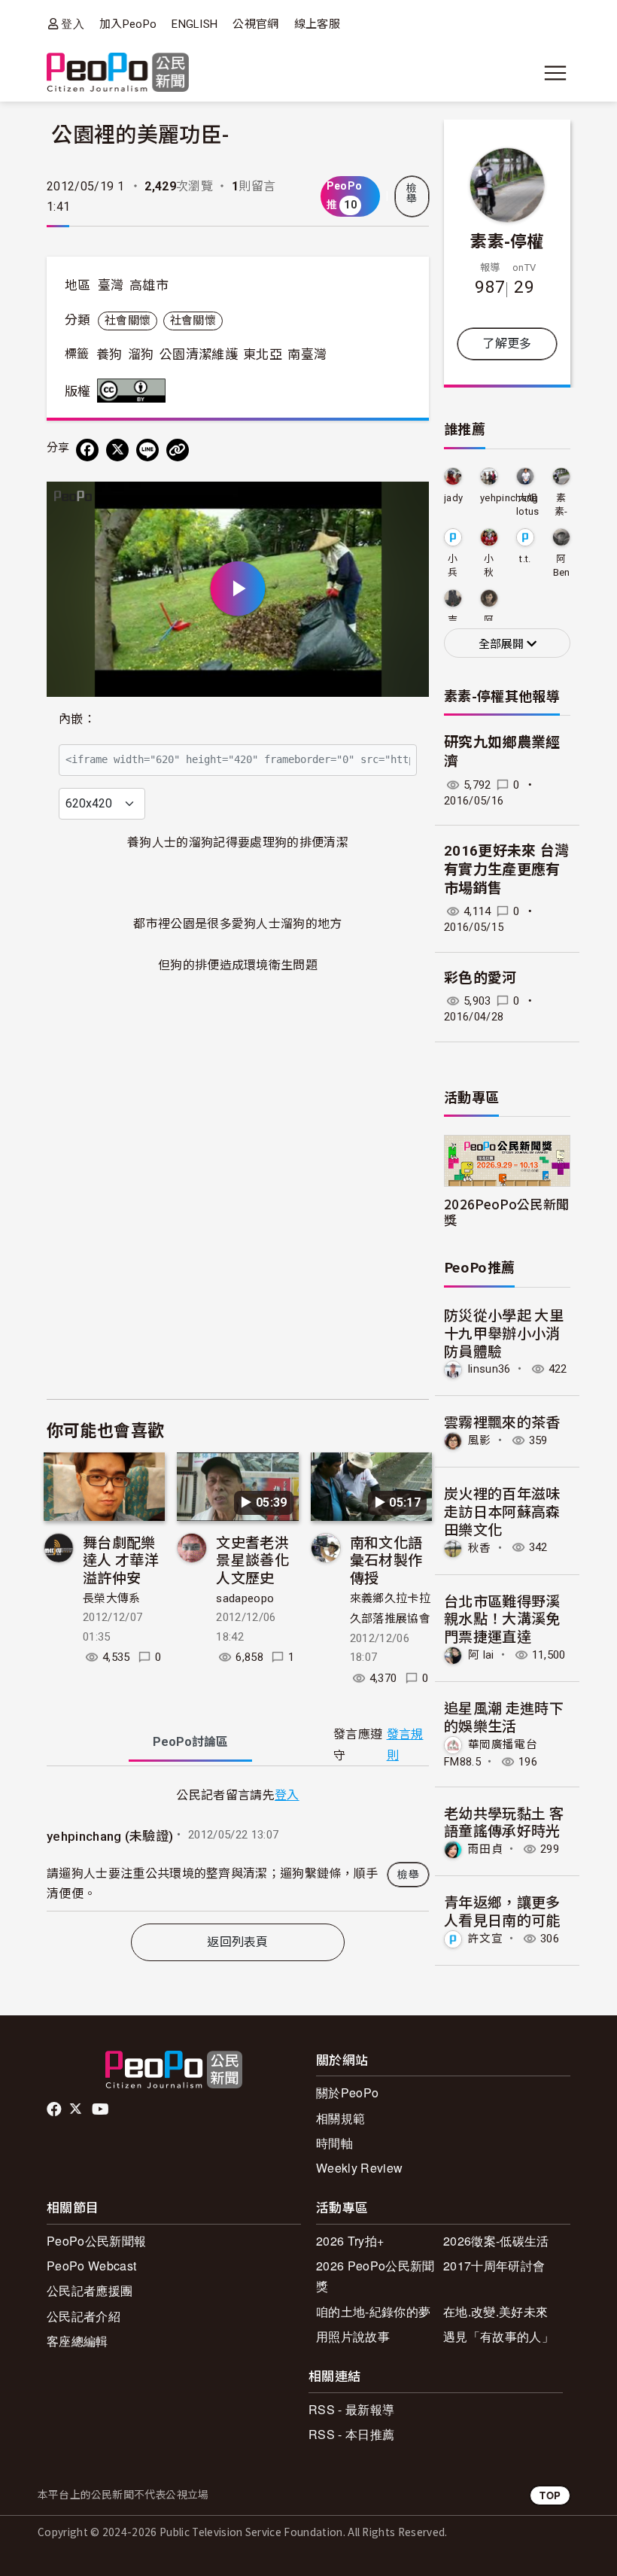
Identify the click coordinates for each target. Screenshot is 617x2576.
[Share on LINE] (147, 450)
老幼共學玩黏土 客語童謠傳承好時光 (504, 1822)
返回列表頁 (238, 1942)
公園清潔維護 (199, 354)
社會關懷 (128, 321)
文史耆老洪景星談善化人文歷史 (252, 1560)
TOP (550, 2495)
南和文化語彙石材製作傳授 (386, 1560)
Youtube (102, 2109)
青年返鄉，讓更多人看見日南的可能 (502, 1910)
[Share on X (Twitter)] (117, 450)
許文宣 (485, 1939)
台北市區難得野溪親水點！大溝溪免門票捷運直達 (502, 1618)
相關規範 (340, 2118)
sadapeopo (245, 1598)
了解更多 (507, 344)
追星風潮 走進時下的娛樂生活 (504, 1716)
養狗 (109, 354)
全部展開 (503, 644)
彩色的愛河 (480, 978)
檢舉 (412, 193)
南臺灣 (307, 354)
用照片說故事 (353, 2336)
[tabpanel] (238, 1848)
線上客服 (317, 24)
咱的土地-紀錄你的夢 (373, 2311)
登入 (73, 24)
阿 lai (481, 1655)
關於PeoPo (347, 2092)
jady (453, 498)
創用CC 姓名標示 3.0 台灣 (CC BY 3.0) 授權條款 (135, 391)
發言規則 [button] (405, 1744)
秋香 (480, 1547)
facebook (55, 2109)
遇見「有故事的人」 (498, 2336)
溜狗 (141, 354)
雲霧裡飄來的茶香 (502, 1421)
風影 (480, 1440)
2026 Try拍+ (350, 2241)
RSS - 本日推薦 (351, 2434)
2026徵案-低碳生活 (496, 2241)
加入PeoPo (128, 24)
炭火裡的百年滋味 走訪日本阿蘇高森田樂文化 (502, 1511)
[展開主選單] (555, 73)
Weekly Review (359, 2168)
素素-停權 (507, 240)
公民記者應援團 (90, 2290)
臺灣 (111, 285)
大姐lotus (528, 505)
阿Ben (562, 566)
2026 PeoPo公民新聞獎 (375, 2276)
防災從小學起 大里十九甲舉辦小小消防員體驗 (504, 1332)
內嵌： (77, 719)
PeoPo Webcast (91, 2266)
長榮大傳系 (112, 1598)
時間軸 (334, 2143)
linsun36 (489, 1369)
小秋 (489, 566)
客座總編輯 (78, 2341)
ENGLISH (195, 24)
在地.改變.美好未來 (495, 2311)
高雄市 (149, 285)
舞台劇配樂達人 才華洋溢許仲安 (121, 1560)
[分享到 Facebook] (87, 450)
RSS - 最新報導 (351, 2409)
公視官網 (255, 24)
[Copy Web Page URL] (178, 450)
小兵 (453, 566)
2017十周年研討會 (494, 2266)
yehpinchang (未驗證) (110, 1836)
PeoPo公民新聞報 (96, 2241)
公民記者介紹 (84, 2316)
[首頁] (118, 73)
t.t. (525, 559)
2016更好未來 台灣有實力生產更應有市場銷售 (507, 869)
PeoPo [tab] (190, 1742)
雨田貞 (485, 1849)
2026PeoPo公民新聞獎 (506, 1212)
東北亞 (263, 354)
